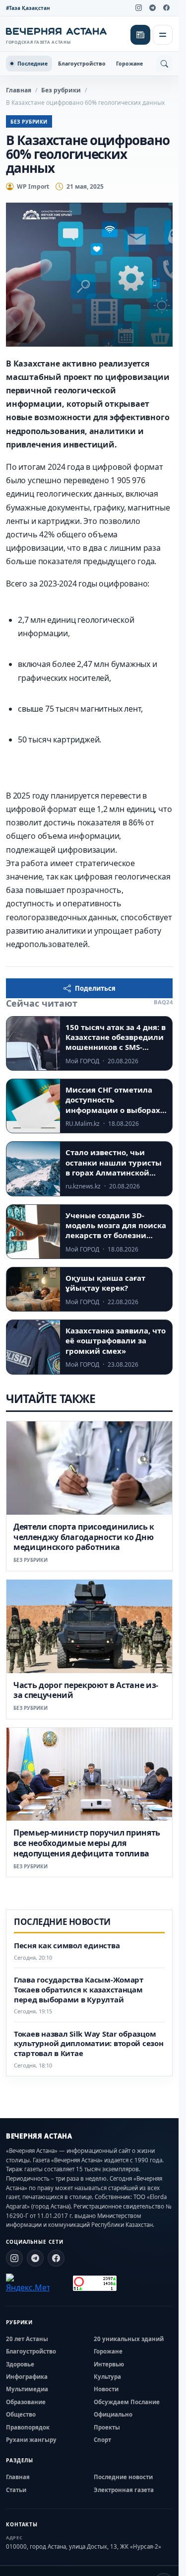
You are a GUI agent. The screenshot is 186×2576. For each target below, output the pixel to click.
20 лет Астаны (27, 2339)
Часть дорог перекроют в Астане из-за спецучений (86, 1690)
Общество (21, 2414)
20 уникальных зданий (129, 2339)
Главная (19, 90)
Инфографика (27, 2377)
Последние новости (123, 2477)
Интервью (109, 2364)
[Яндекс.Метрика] (28, 2283)
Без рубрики (61, 90)
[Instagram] (138, 8)
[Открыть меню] (163, 35)
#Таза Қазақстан (28, 8)
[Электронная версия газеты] (140, 35)
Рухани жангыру (31, 2440)
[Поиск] (164, 64)
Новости (106, 2389)
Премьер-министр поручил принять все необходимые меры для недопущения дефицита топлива (87, 1843)
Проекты (107, 2427)
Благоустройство (82, 64)
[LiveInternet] (61, 2283)
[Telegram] (152, 8)
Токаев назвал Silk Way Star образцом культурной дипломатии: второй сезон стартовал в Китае (89, 2044)
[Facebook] (166, 8)
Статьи (16, 2490)
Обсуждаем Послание (127, 2402)
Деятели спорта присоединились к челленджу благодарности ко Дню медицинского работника (84, 1537)
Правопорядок (28, 2427)
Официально (113, 2414)
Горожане (129, 64)
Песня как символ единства (67, 1946)
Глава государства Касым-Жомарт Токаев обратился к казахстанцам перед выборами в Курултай (79, 1990)
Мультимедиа (27, 2389)
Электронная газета (124, 2490)
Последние (32, 64)
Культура (107, 2377)
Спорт (102, 2440)
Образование (26, 2402)
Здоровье (20, 2364)
